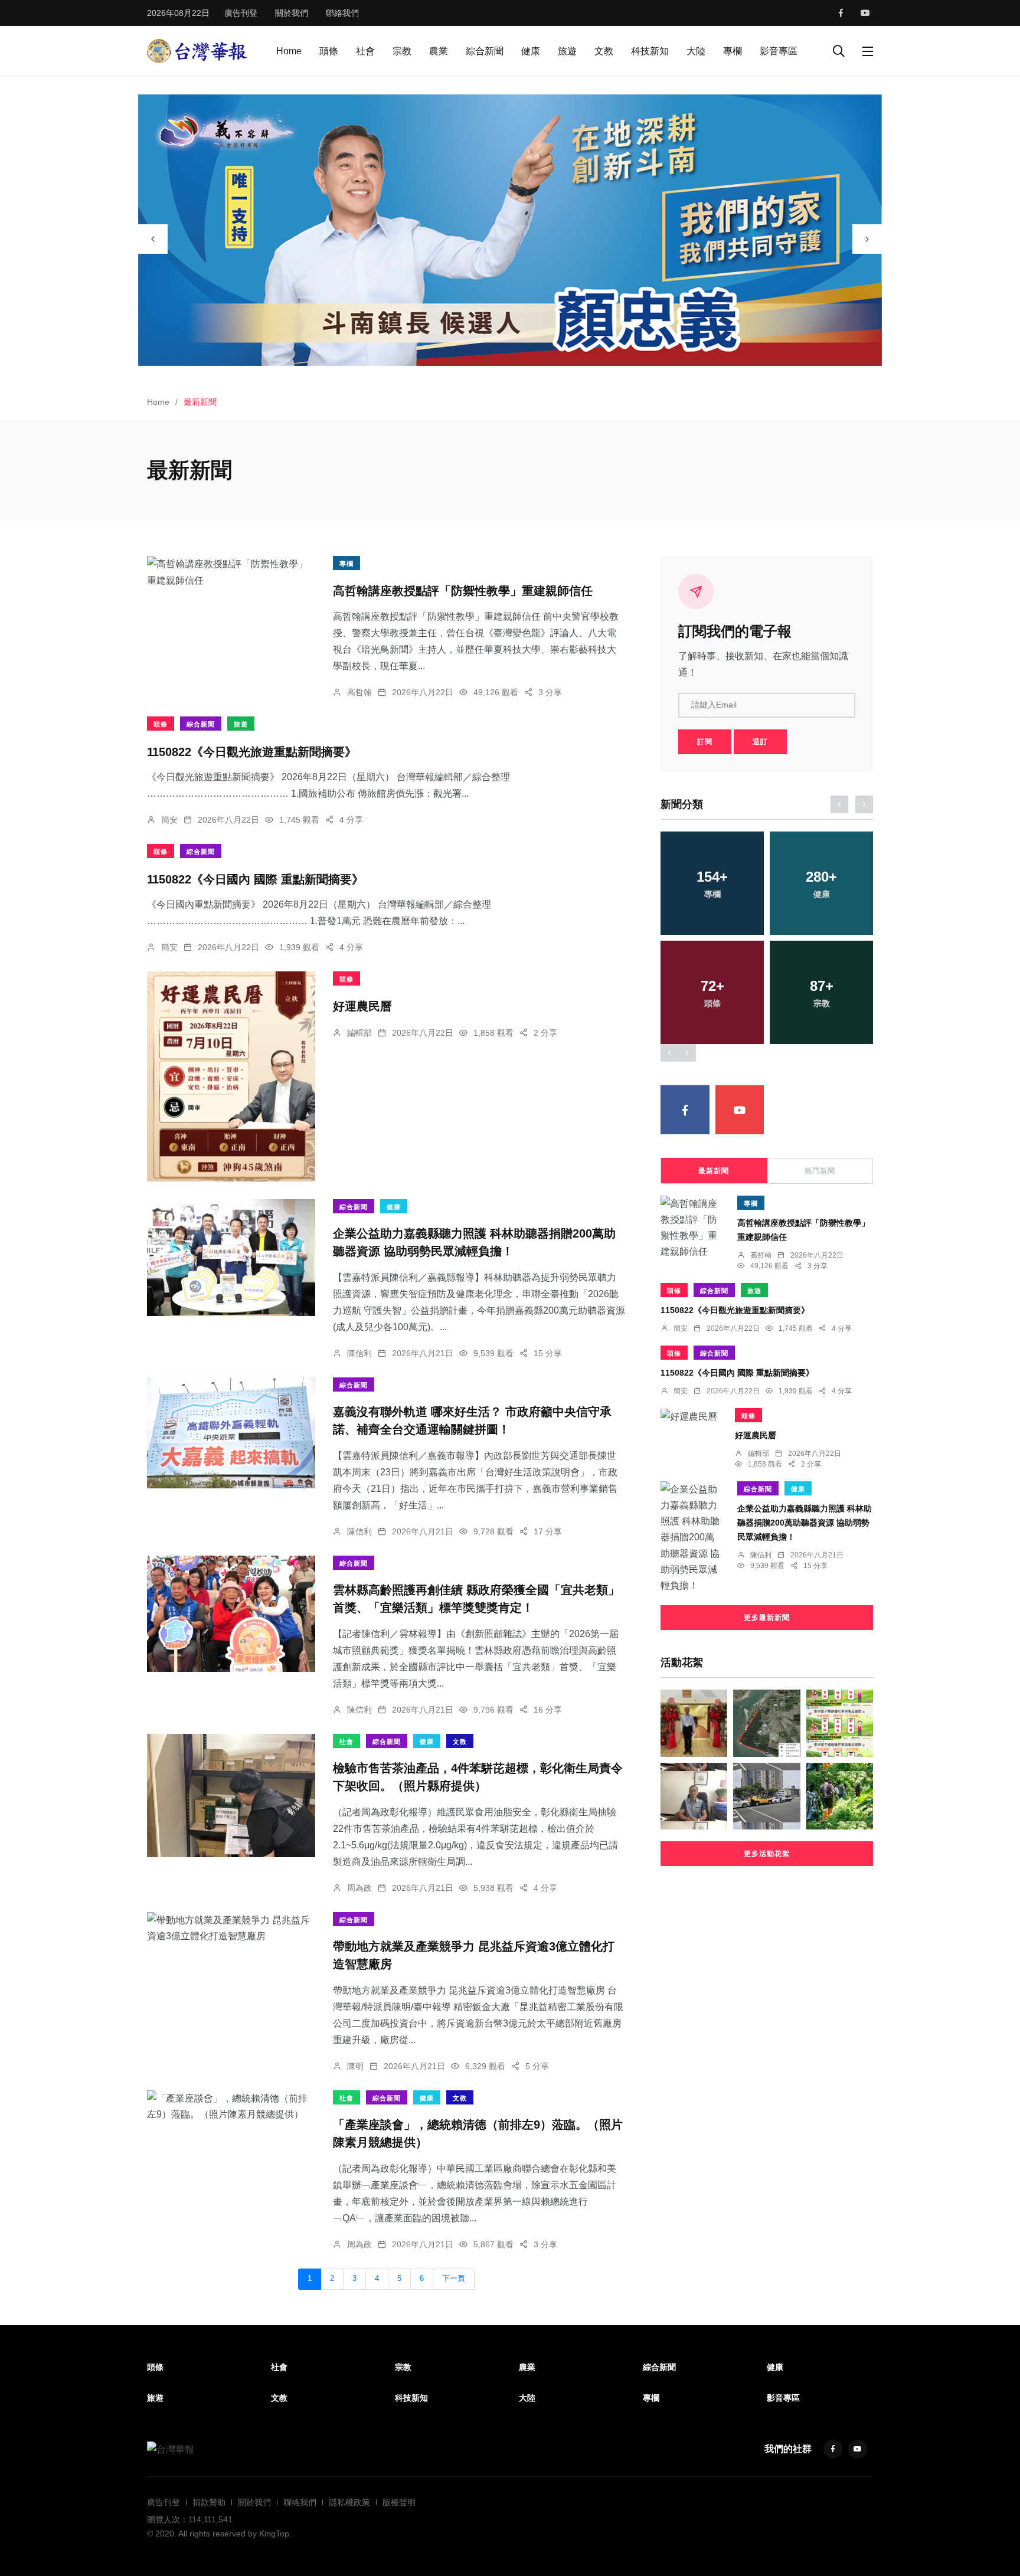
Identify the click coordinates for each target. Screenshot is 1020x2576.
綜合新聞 (485, 51)
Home (289, 51)
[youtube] (865, 13)
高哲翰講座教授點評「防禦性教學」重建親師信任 (463, 591)
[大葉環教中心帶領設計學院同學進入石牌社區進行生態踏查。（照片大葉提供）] (840, 1796)
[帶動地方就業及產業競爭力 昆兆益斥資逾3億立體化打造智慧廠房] (231, 1928)
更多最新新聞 (767, 1618)
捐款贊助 (209, 2502)
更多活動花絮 (767, 1854)
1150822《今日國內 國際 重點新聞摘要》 (255, 879)
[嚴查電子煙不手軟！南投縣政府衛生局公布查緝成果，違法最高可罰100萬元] (840, 1723)
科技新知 (650, 51)
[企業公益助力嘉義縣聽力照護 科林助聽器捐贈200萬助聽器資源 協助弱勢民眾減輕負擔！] (231, 1258)
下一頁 (454, 2279)
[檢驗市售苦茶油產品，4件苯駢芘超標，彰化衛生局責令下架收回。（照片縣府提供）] (231, 1796)
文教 (604, 51)
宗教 (402, 51)
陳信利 (359, 1353)
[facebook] (841, 13)
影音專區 (779, 51)
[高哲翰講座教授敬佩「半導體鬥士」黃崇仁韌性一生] (694, 1796)
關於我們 (292, 13)
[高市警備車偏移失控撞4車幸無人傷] (766, 1796)
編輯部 (359, 1033)
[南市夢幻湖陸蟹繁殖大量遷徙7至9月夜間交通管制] (766, 1723)
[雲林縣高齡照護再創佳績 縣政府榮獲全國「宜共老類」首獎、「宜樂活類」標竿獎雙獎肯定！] (231, 1614)
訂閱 (705, 742)
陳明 (355, 2066)
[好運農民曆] (231, 1076)
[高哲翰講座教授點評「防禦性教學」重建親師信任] (231, 572)
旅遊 (567, 51)
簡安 (169, 820)
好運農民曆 (362, 1006)
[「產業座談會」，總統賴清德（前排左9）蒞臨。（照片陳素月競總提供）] (231, 2106)
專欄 (733, 51)
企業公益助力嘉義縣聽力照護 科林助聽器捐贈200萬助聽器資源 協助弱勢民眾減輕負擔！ (805, 1523)
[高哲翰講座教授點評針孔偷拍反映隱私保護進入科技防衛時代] (694, 1723)
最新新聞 (714, 1171)
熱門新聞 (820, 1171)
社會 (365, 51)
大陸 (696, 51)
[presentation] (153, 239)
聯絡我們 (342, 13)
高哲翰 (359, 692)
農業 (439, 51)
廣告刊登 (241, 13)
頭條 (329, 51)
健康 (531, 51)
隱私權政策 (349, 2502)
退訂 (760, 742)
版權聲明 (399, 2502)
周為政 (359, 1888)
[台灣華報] (197, 50)
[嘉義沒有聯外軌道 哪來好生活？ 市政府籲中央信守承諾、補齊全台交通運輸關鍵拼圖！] (231, 1433)
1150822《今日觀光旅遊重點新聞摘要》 (252, 751)
